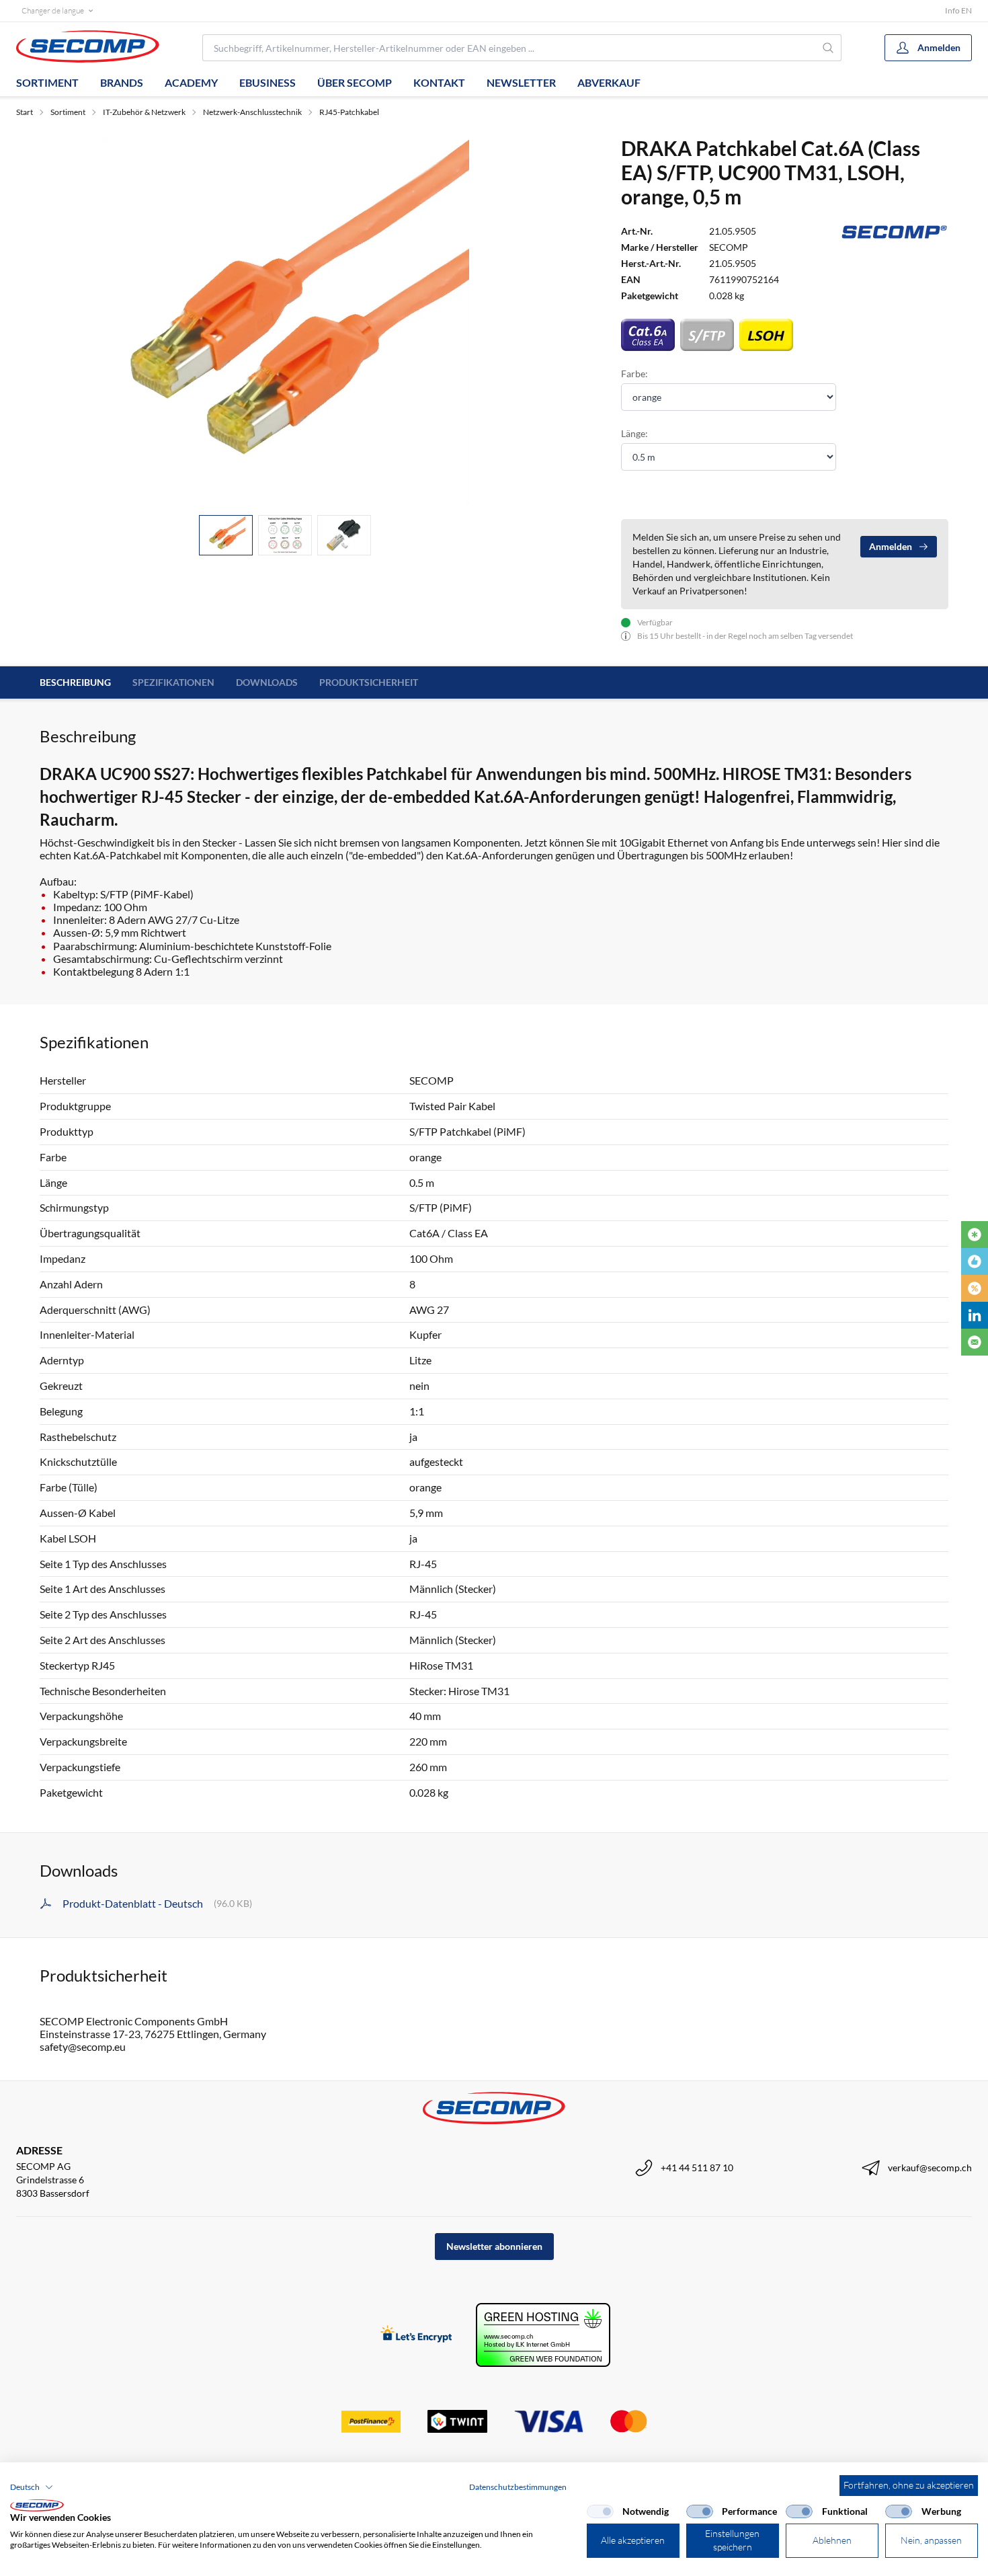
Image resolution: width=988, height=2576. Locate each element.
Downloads (267, 682)
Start (25, 112)
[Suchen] (829, 48)
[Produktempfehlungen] (975, 1261)
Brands (122, 82)
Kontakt (439, 82)
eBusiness (267, 82)
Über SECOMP (355, 82)
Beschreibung (75, 682)
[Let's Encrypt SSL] (416, 2335)
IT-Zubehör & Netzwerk (144, 112)
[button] (32, 2487)
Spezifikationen (173, 682)
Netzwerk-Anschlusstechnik (252, 112)
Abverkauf (609, 82)
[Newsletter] (975, 1342)
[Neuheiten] (975, 1235)
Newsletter (521, 82)
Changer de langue (53, 10)
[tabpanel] (285, 320)
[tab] (226, 536)
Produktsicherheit (369, 682)
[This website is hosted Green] (543, 2335)
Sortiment (47, 82)
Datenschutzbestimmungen (518, 2487)
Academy (191, 82)
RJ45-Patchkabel (349, 112)
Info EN (958, 10)
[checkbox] (600, 2511)
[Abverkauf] (975, 1288)
